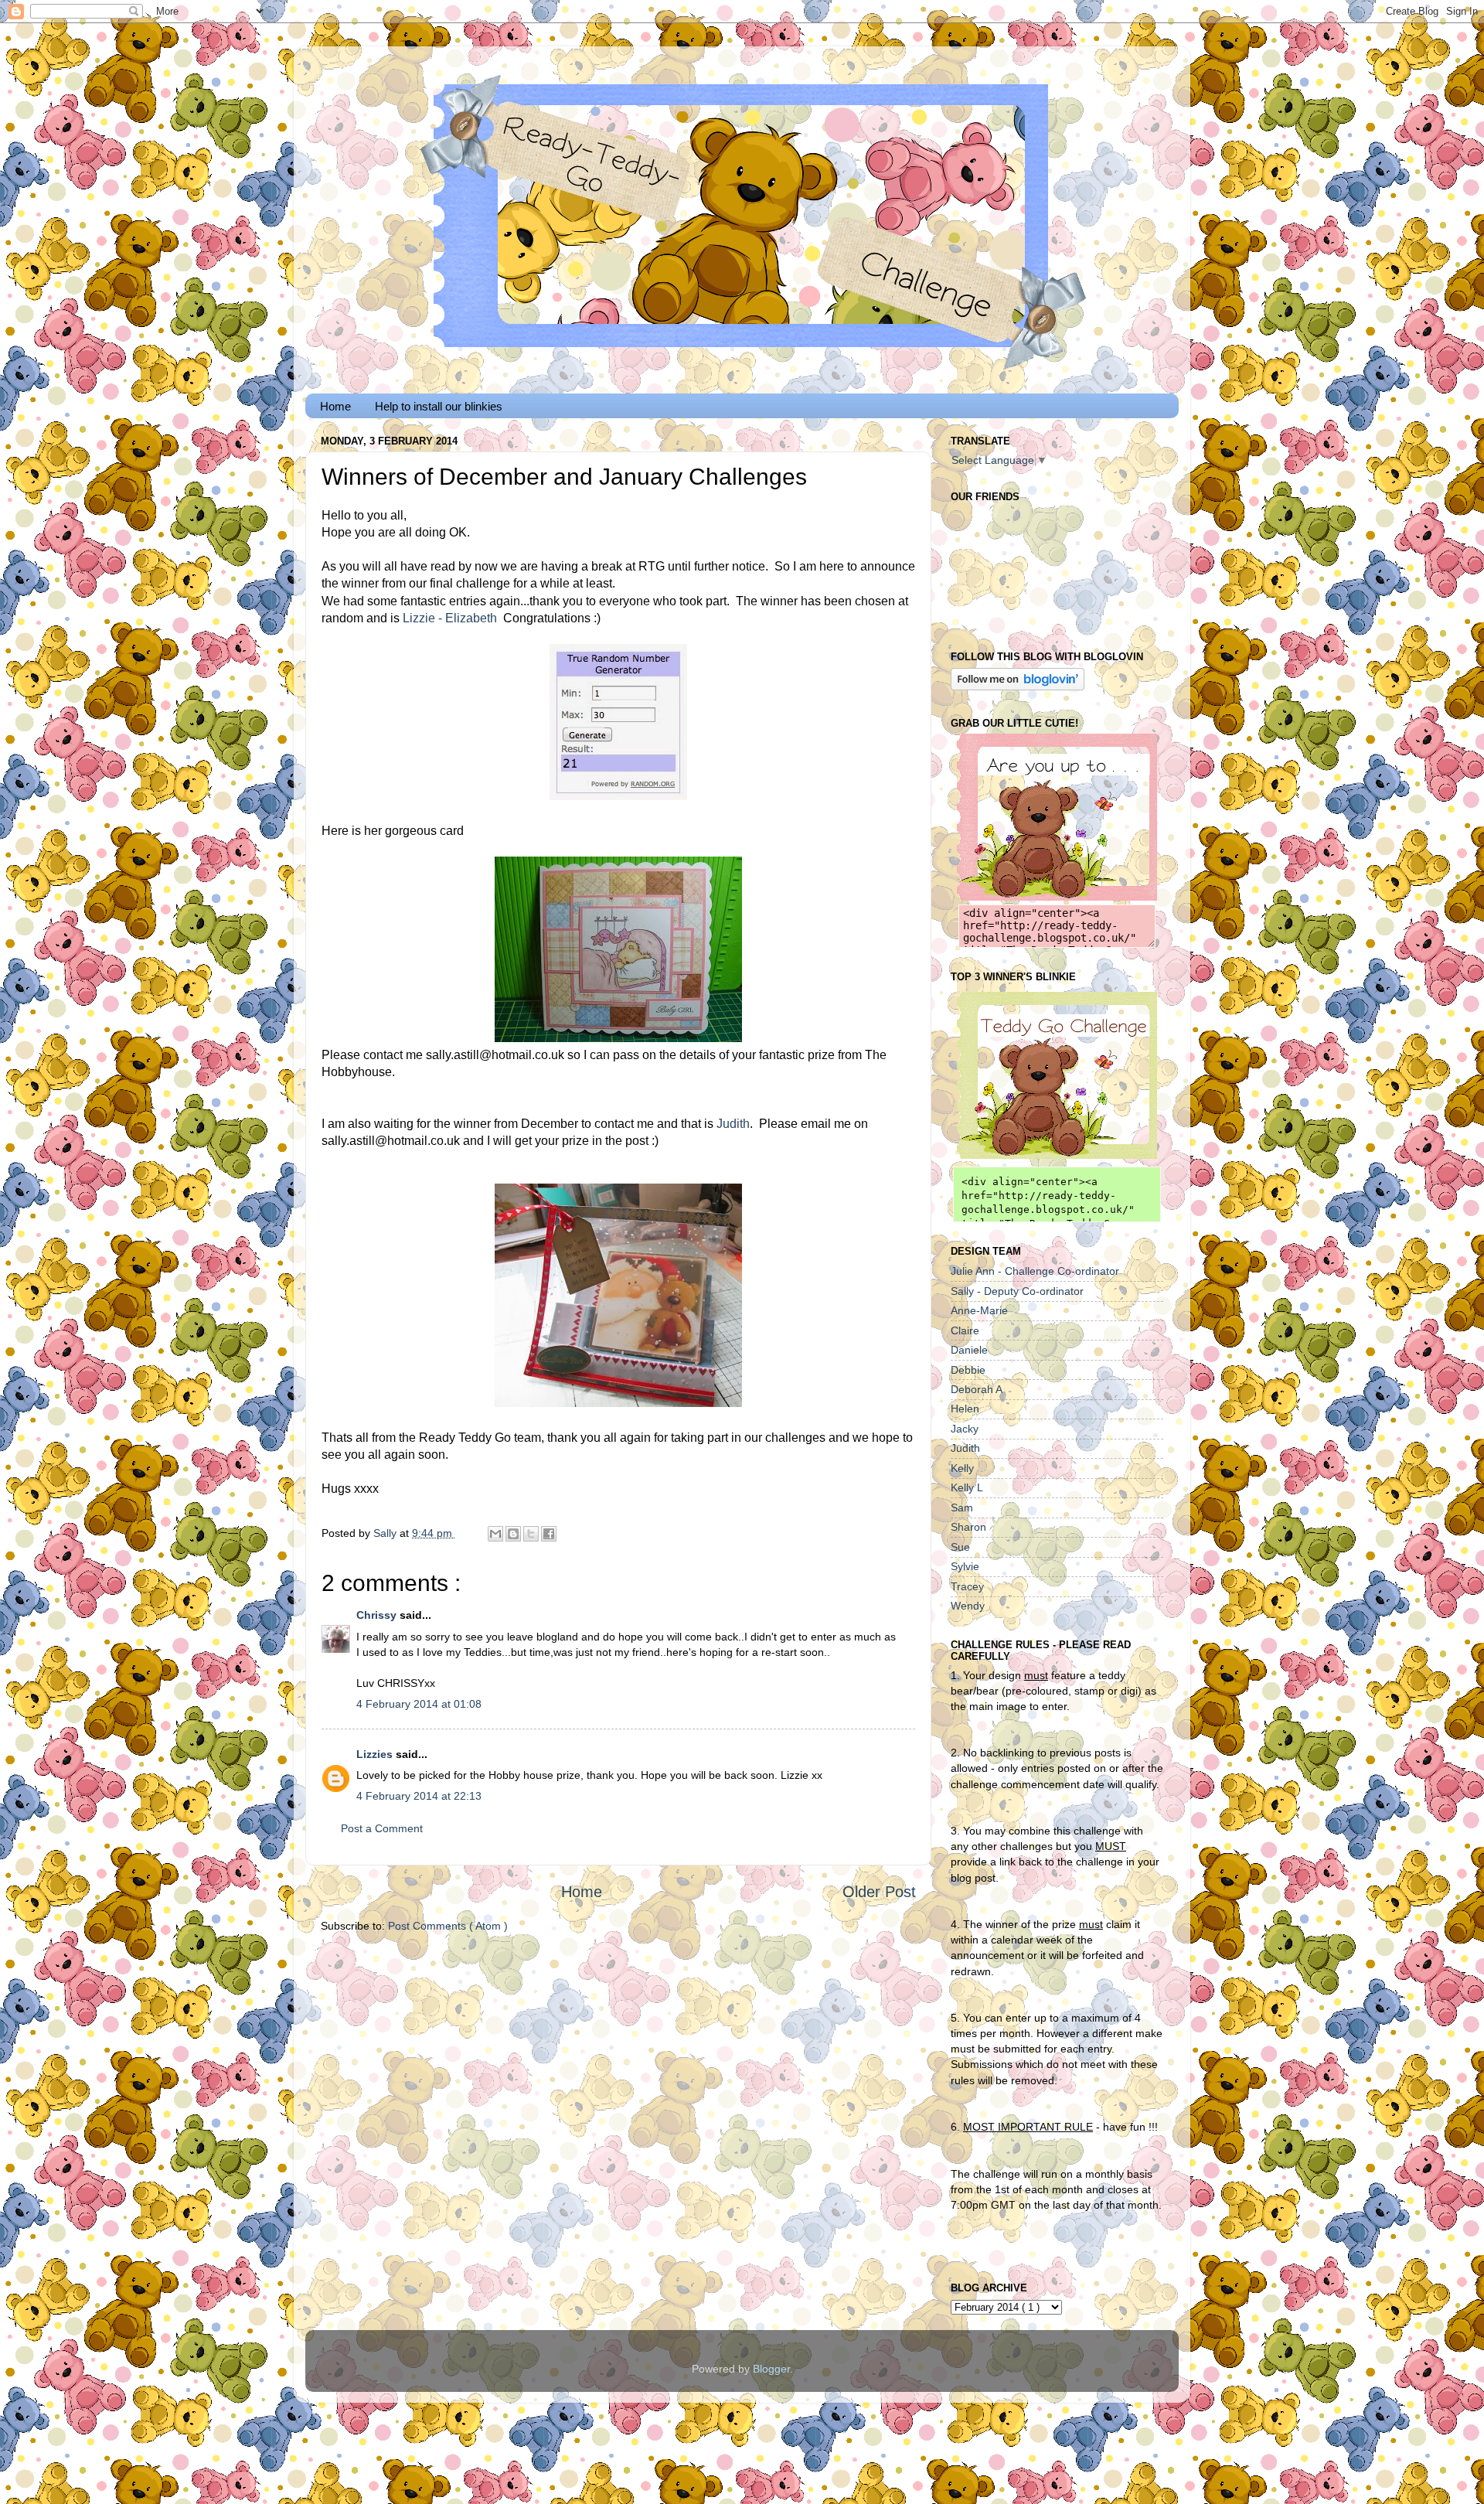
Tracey (967, 1586)
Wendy (968, 1606)
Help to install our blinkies (439, 406)
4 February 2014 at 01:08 (419, 1704)
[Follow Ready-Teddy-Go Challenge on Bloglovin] (1018, 686)
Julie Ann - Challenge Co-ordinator (1035, 1271)
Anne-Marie (979, 1310)
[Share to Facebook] (549, 1534)
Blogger (771, 2369)
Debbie (968, 1370)
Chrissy (378, 1615)
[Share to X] (531, 1534)
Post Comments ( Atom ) (448, 1926)
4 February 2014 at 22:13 (419, 1796)
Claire (965, 1330)
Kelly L (967, 1487)
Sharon (968, 1527)
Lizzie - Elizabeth (450, 618)
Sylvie (965, 1566)
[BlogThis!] (513, 1534)
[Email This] (495, 1534)
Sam (962, 1508)
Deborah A (977, 1389)
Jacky (965, 1429)
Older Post (879, 1892)
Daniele (969, 1350)
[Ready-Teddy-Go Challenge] (1057, 897)
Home (335, 406)
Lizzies (376, 1754)
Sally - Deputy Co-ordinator (1017, 1291)
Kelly (962, 1468)
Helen (965, 1409)
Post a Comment (382, 1828)
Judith (733, 1124)
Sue (960, 1547)
